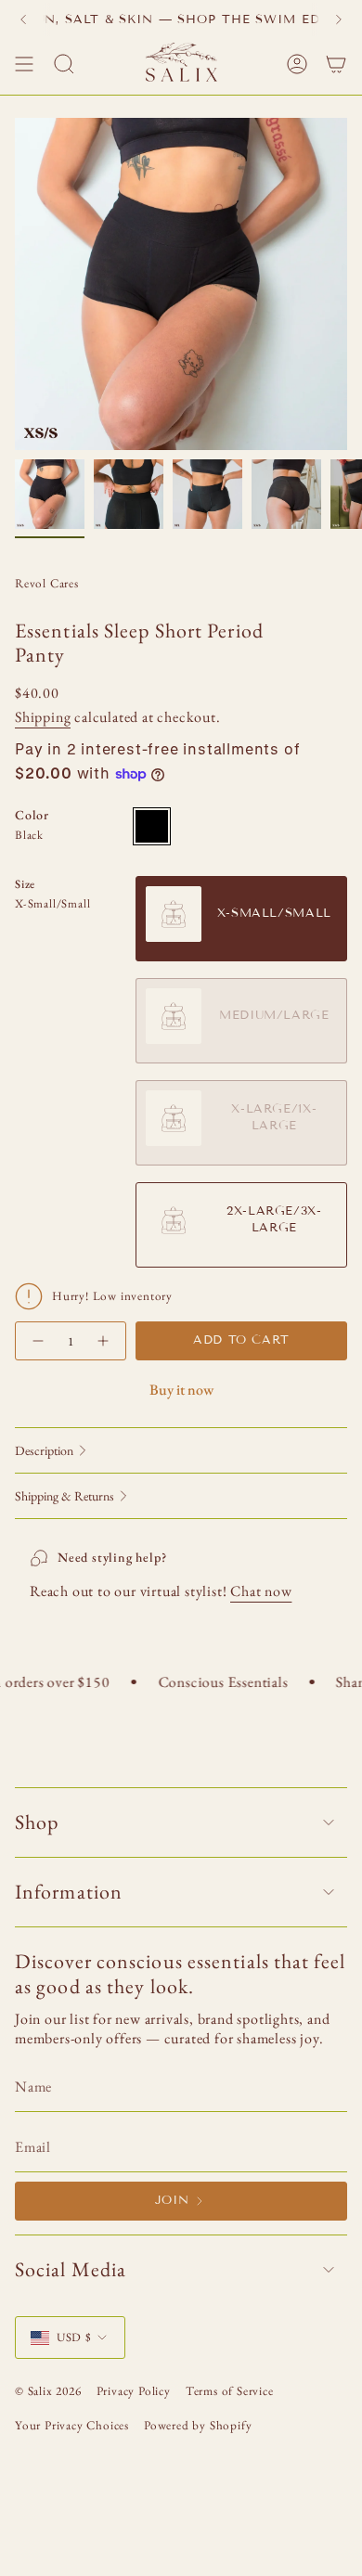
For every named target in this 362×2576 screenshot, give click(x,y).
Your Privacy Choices (72, 2425)
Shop (37, 1822)
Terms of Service (230, 2391)
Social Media (71, 2269)
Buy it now (181, 1390)
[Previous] (23, 19)
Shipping (43, 717)
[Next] (339, 19)
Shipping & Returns (65, 1496)
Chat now (261, 1591)
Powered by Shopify (198, 2425)
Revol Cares (47, 583)
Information (69, 1892)
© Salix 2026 (48, 2391)
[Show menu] (24, 64)
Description (44, 1450)
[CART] (336, 64)
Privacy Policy (134, 2391)
